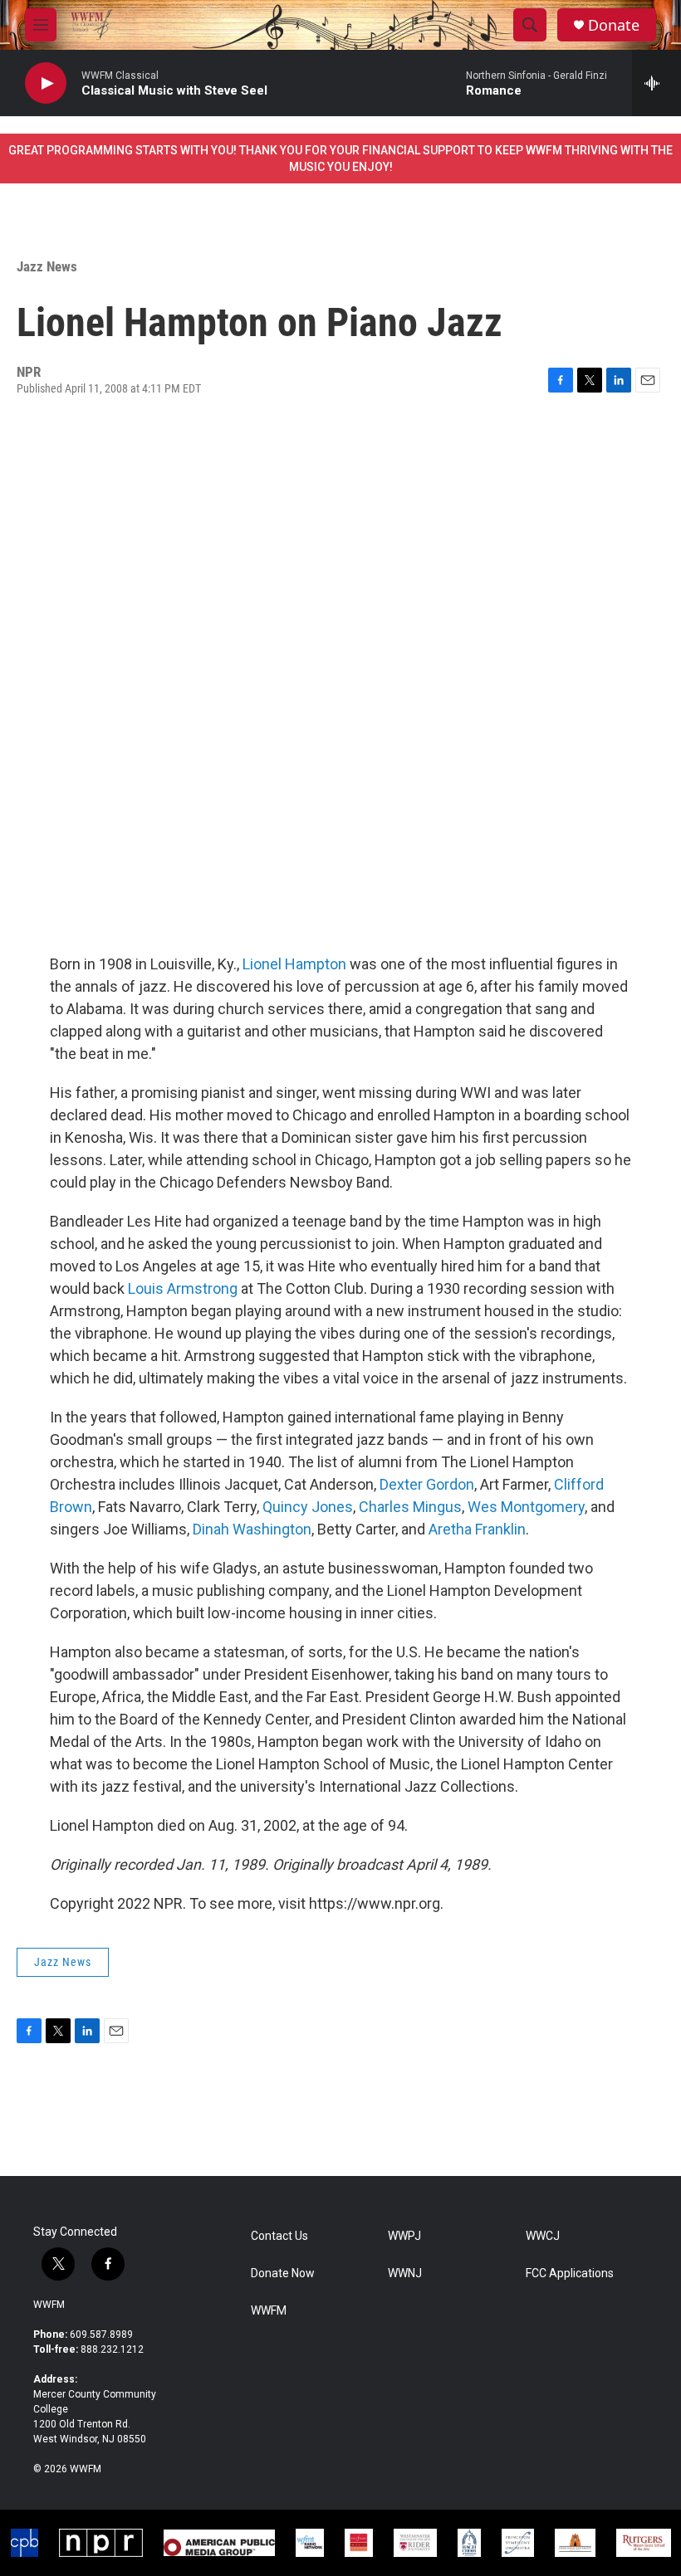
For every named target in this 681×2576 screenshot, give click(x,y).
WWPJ (404, 2236)
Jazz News (47, 266)
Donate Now (283, 2274)
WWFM (49, 2305)
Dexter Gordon (427, 1484)
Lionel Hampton (294, 964)
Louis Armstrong (183, 1288)
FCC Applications (570, 2274)
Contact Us (279, 2236)
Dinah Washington (252, 1529)
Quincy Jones (308, 1507)
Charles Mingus (410, 1507)
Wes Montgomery (526, 1507)
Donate (614, 25)
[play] (46, 83)
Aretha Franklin (477, 1529)
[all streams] (657, 83)
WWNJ (405, 2274)
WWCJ (543, 2236)
